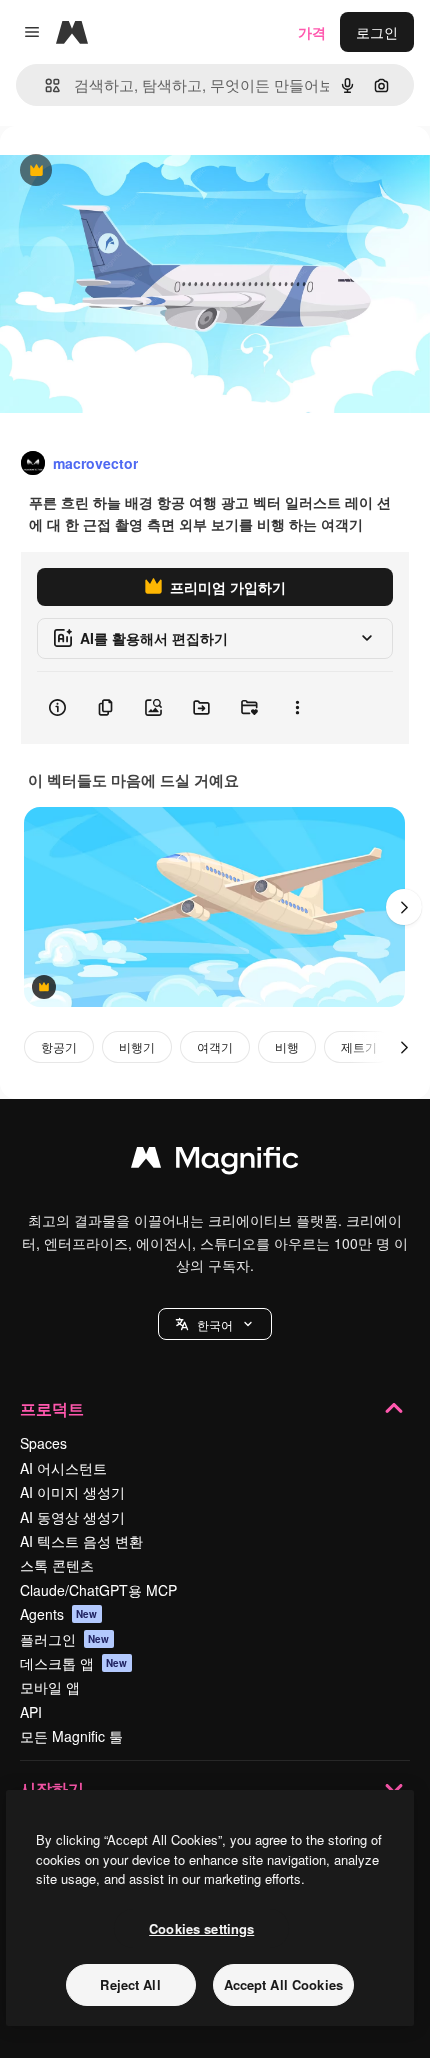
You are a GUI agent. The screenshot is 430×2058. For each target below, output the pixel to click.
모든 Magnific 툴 (71, 1736)
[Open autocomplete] (44, 85)
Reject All (130, 1984)
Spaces (43, 1443)
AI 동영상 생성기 (72, 1517)
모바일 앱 (50, 1687)
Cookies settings (201, 1928)
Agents (59, 1614)
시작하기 (52, 1788)
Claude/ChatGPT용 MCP (98, 1590)
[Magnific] (215, 1162)
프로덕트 (52, 1408)
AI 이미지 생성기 (72, 1492)
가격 (312, 32)
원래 (115, 171)
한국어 (215, 1324)
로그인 (377, 32)
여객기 (215, 1046)
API (31, 1712)
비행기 (137, 1046)
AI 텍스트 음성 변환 (81, 1541)
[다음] (404, 907)
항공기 (59, 1046)
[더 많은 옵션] (297, 708)
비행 (287, 1046)
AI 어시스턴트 (63, 1468)
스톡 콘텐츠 (57, 1565)
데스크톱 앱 (74, 1663)
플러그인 (65, 1639)
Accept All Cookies (283, 1984)
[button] (215, 1324)
